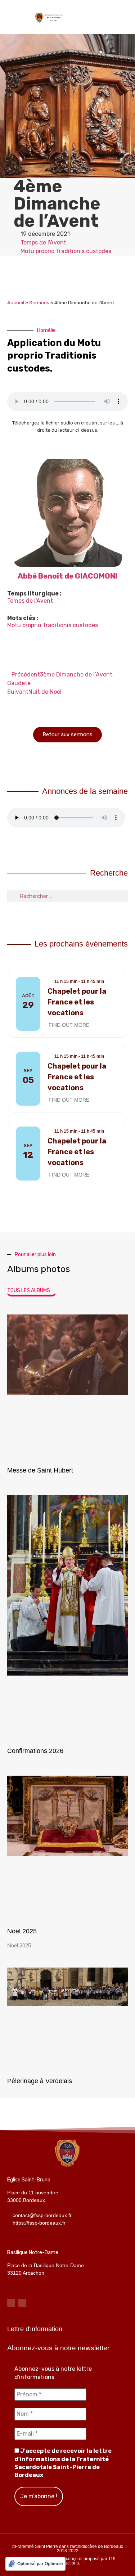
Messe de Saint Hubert (40, 1470)
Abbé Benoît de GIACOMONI (67, 576)
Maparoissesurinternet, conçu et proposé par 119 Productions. (68, 2561)
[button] (123, 17)
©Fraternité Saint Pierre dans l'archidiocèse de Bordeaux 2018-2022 (67, 2549)
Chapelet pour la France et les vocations (77, 1002)
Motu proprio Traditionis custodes (66, 251)
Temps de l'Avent (43, 242)
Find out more (69, 1025)
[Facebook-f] (11, 2303)
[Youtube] (22, 2303)
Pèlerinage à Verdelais (40, 2081)
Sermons (39, 302)
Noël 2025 (22, 1931)
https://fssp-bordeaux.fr (39, 2223)
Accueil (16, 302)
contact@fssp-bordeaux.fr (42, 2215)
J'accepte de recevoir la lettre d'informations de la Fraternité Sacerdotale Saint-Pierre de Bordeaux (63, 2463)
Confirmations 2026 (35, 1751)
